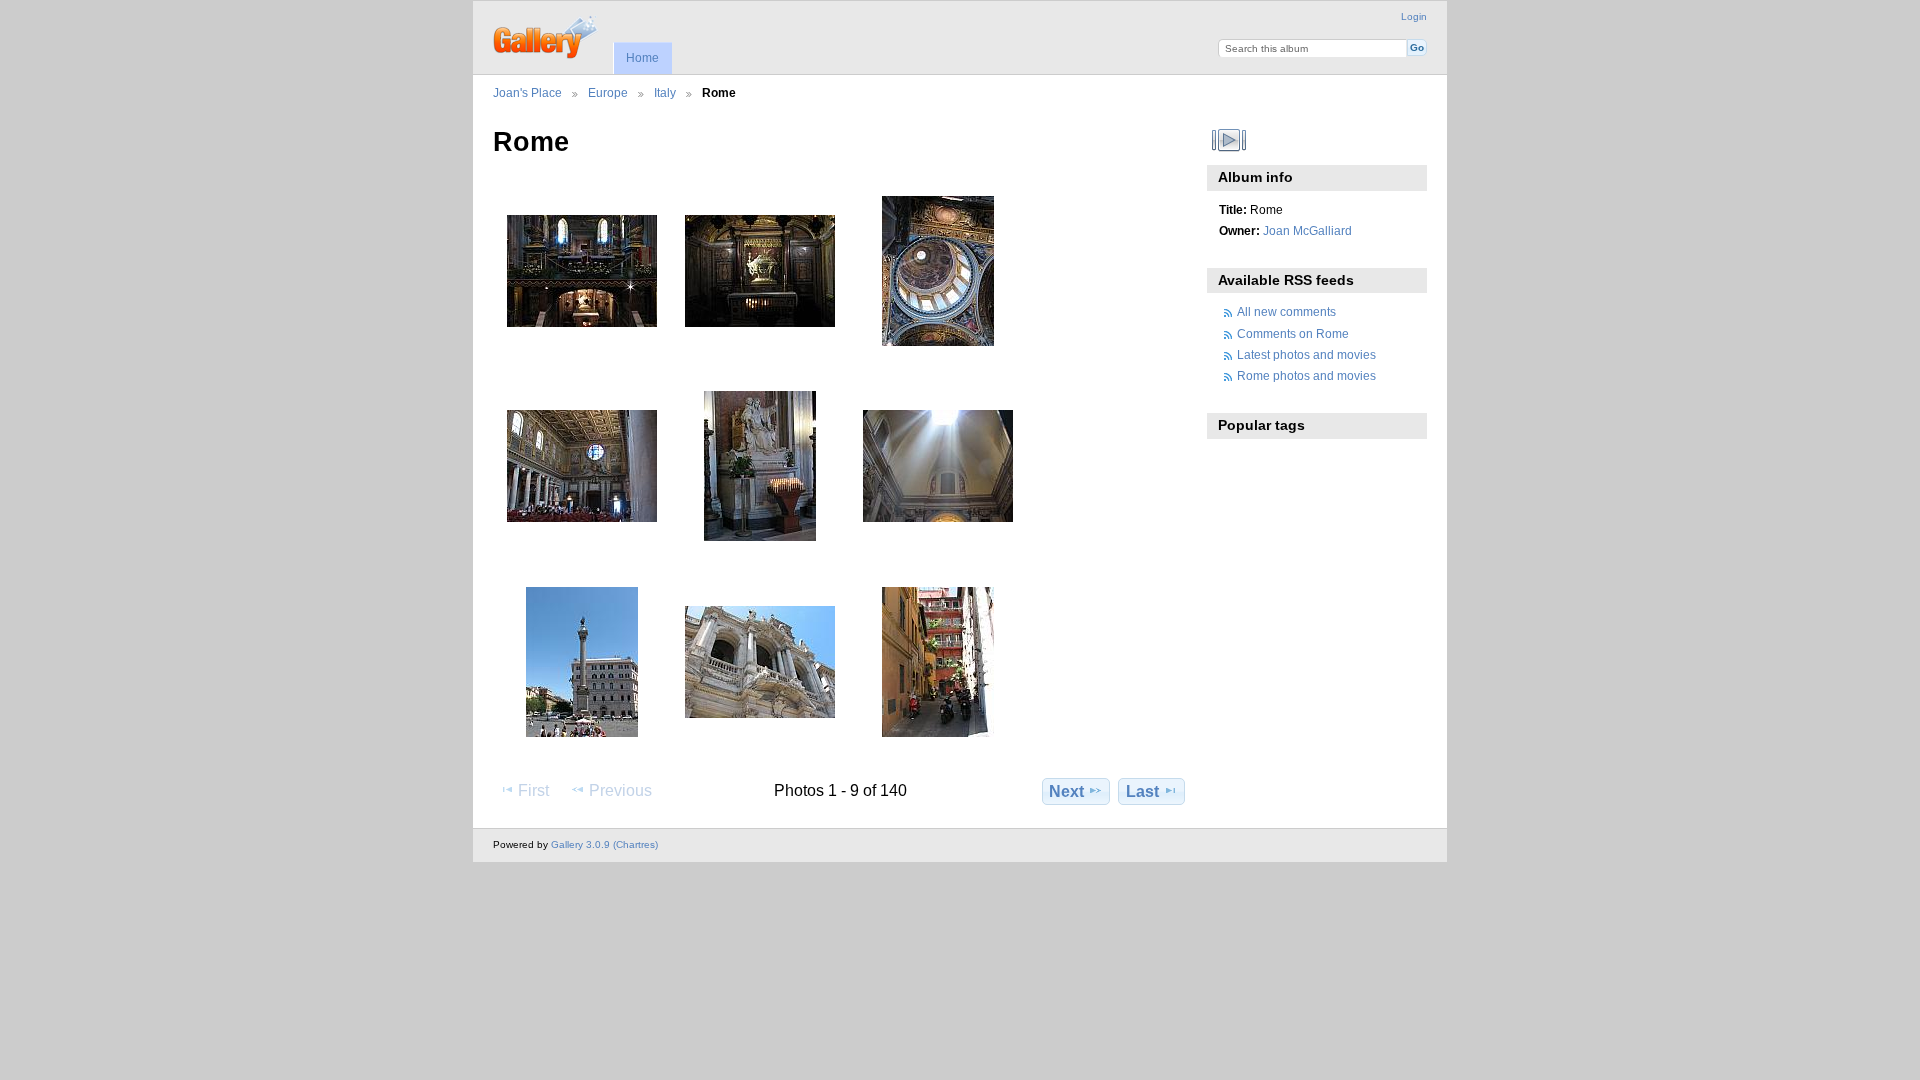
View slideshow (1229, 140)
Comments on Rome (1293, 333)
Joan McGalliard (1307, 230)
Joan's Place (527, 92)
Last (1142, 791)
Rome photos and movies (1306, 375)
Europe (608, 92)
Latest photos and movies (1306, 354)
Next (1066, 791)
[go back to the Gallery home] (546, 35)
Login (1414, 16)
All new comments (1286, 311)
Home (642, 58)
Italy (665, 92)
